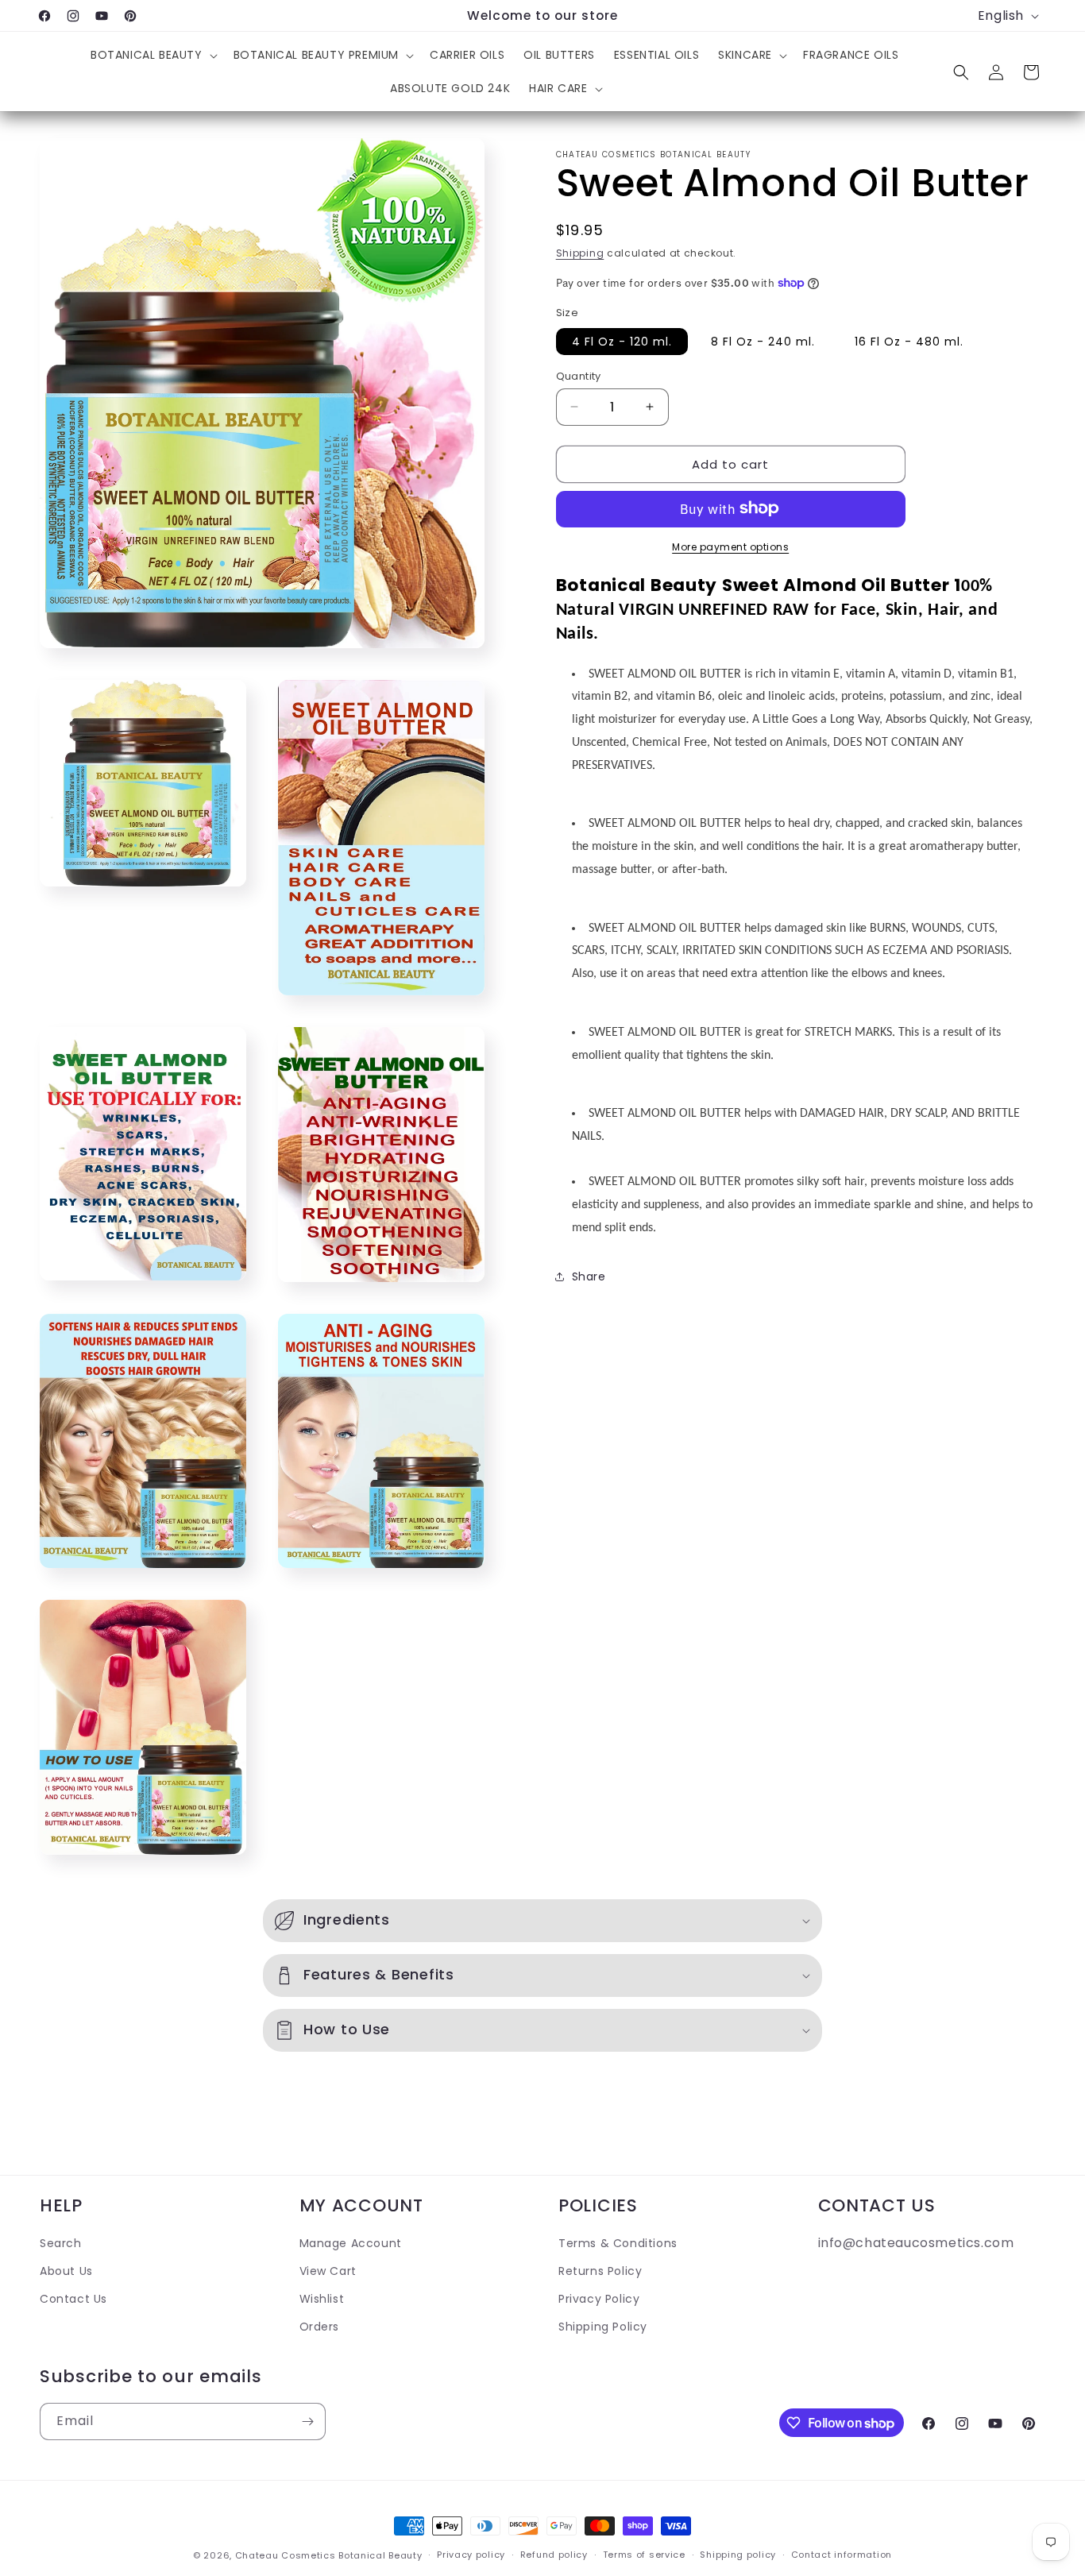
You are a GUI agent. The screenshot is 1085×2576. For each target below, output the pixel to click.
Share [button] (589, 1276)
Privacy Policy (599, 2300)
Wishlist (322, 2300)
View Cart (328, 2271)
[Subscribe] (307, 2422)
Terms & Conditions (618, 2243)
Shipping (580, 253)
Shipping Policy (603, 2327)
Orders (320, 2327)
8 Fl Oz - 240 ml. (763, 341)
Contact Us (73, 2300)
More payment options (730, 546)
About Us (66, 2271)
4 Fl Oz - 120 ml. (622, 341)
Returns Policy (600, 2271)
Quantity (579, 375)
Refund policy (554, 2555)
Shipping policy (738, 2555)
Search (61, 2243)
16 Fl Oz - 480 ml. (909, 341)
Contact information (842, 2555)
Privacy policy (471, 2555)
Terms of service (644, 2555)
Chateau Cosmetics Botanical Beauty (329, 2555)
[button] (153, 55)
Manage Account (351, 2243)
